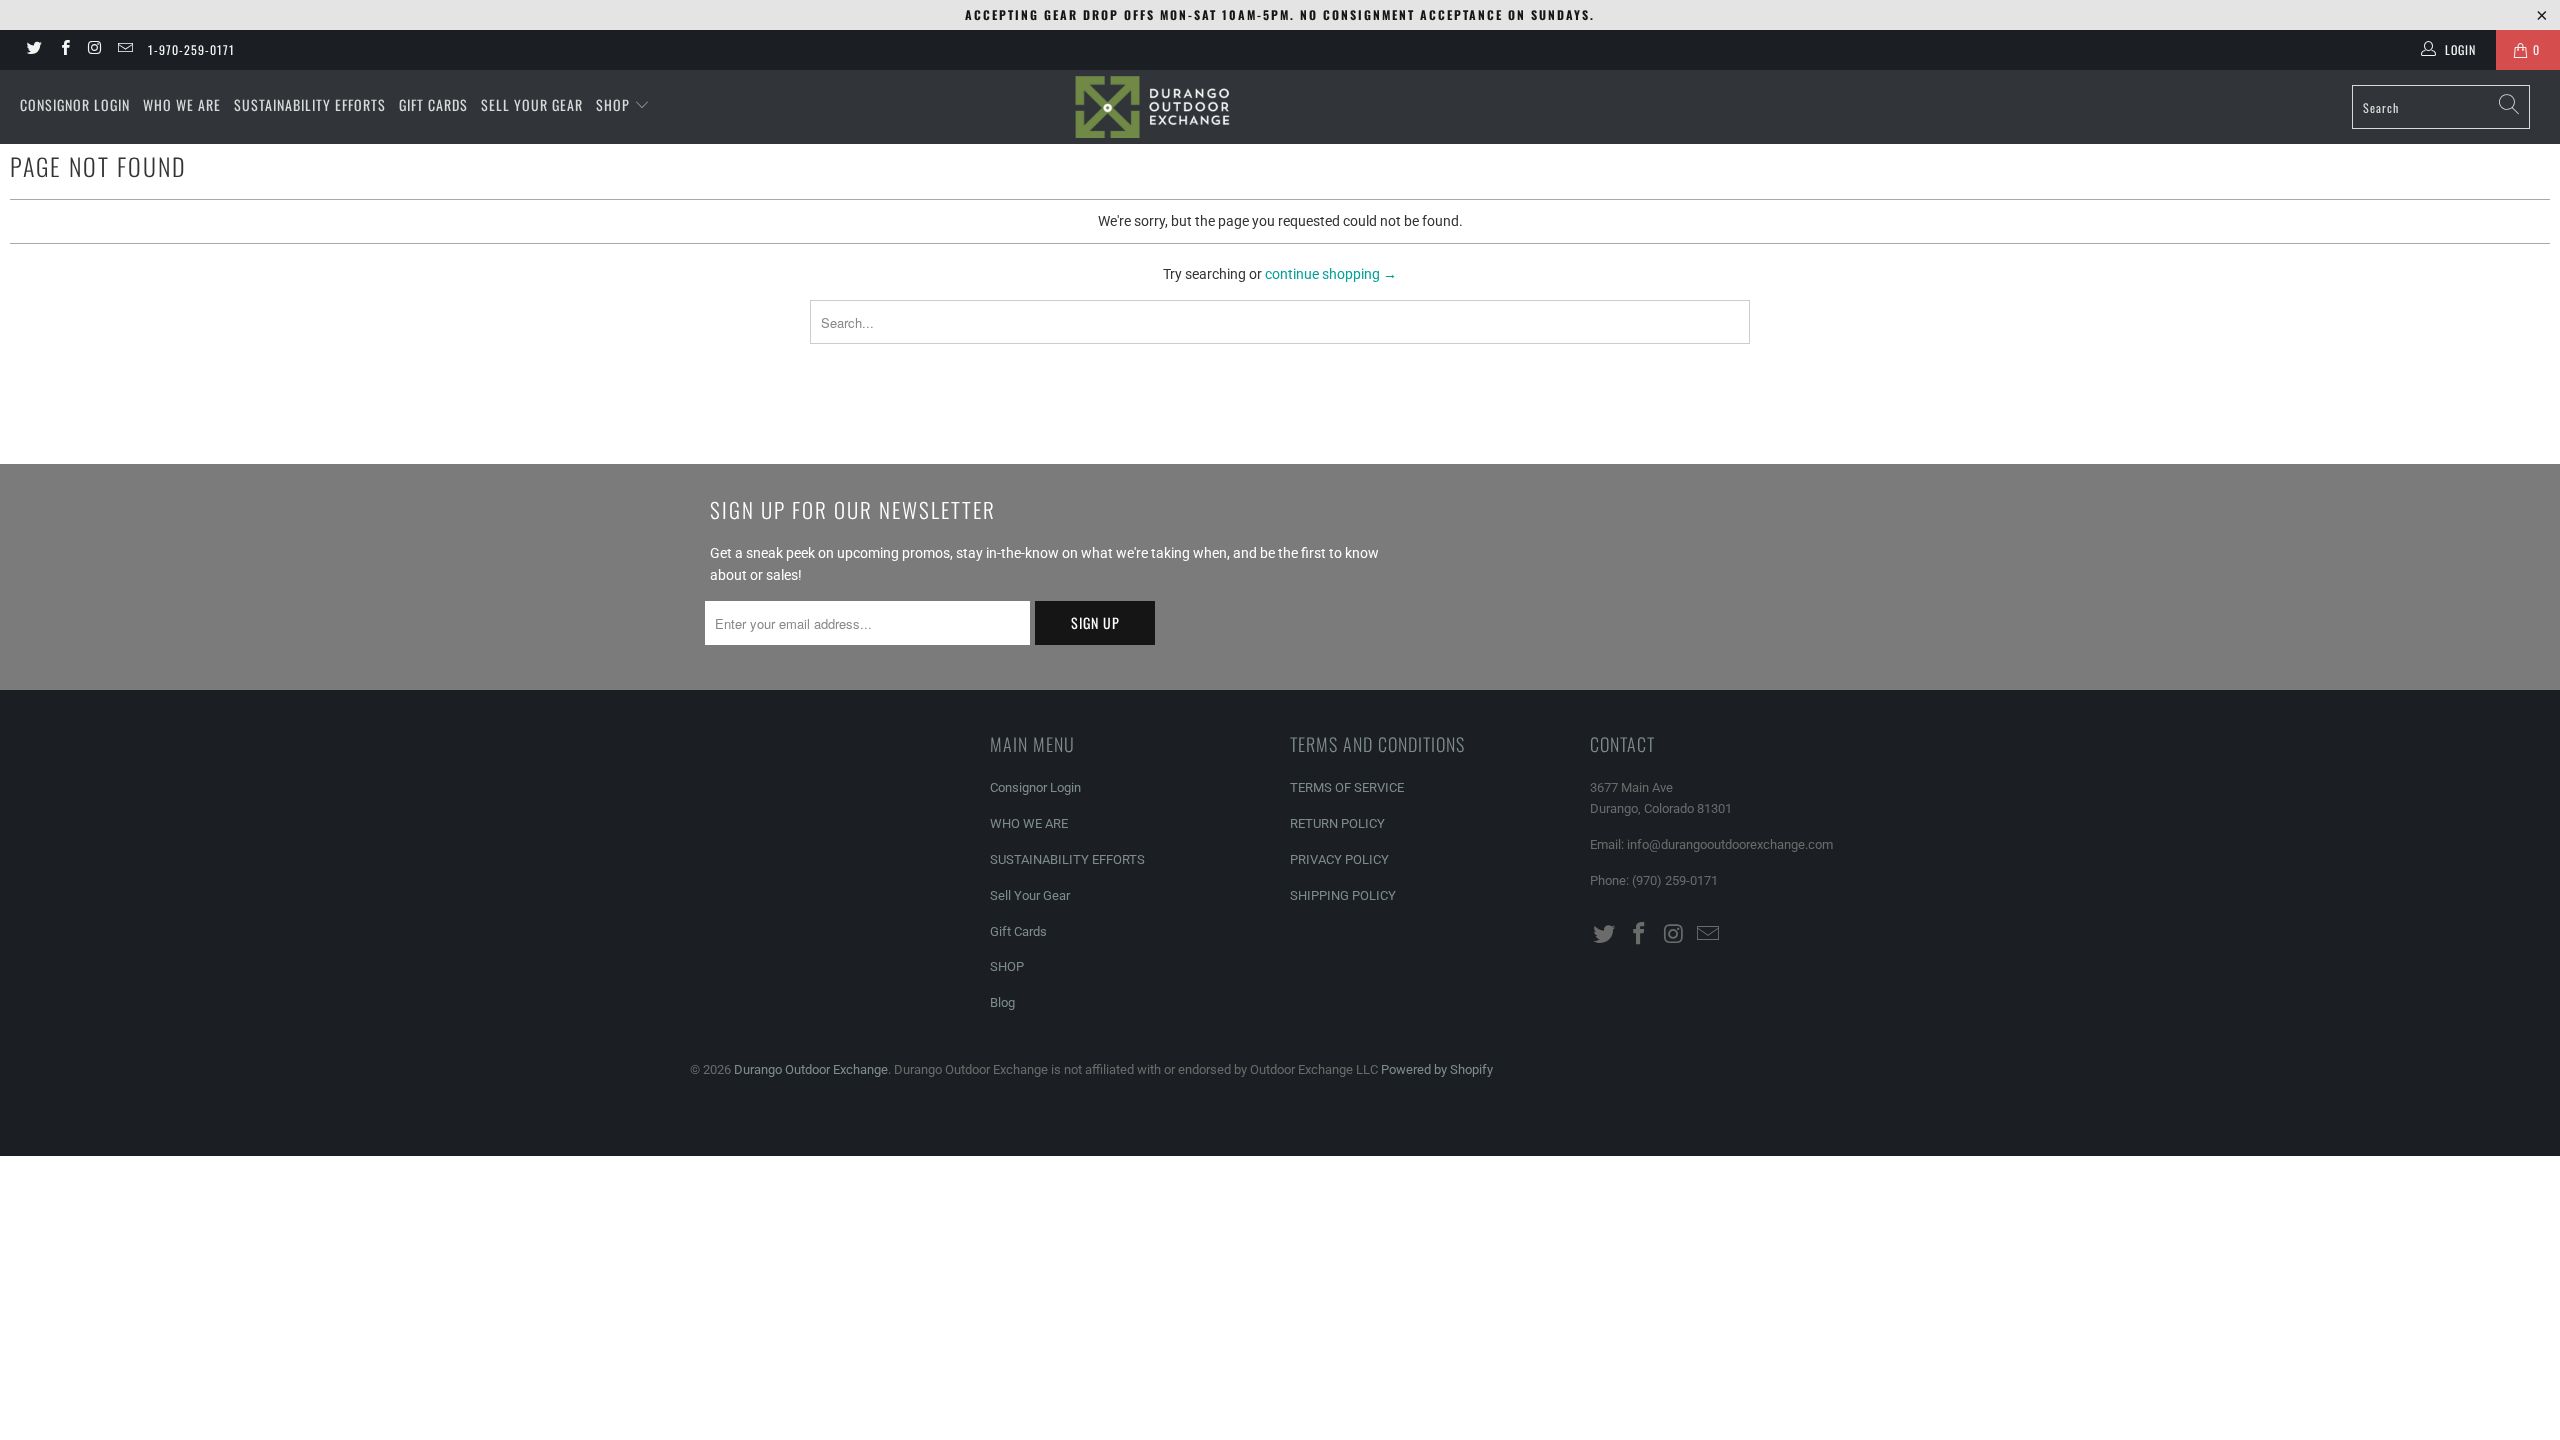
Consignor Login (75, 104)
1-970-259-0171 (191, 49)
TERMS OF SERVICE (1347, 787)
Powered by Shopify (1437, 1069)
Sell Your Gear (532, 104)
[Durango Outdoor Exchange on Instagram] (94, 50)
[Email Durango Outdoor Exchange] (124, 50)
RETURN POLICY (1337, 823)
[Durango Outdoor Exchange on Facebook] (63, 50)
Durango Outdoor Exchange (811, 1069)
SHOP (615, 104)
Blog (1002, 1002)
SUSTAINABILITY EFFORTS (310, 104)
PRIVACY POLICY (1339, 859)
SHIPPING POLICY (1343, 895)
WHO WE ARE (182, 104)
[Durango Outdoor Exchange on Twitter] (33, 50)
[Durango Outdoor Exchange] (1280, 107)
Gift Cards (433, 104)
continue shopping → (1331, 274)
